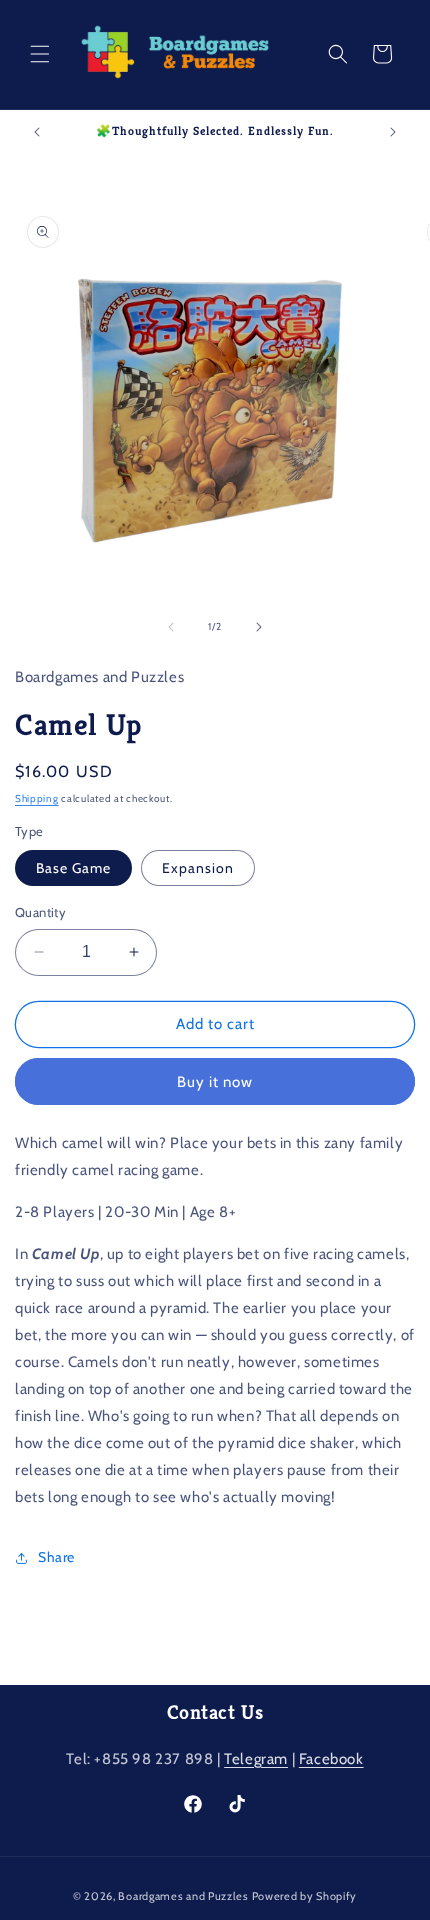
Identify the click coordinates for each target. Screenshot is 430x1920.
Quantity (40, 912)
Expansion (198, 868)
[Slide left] (171, 627)
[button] (40, 54)
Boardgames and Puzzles (183, 1896)
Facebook (331, 1759)
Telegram (256, 1759)
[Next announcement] (393, 132)
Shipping (37, 798)
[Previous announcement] (37, 132)
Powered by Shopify (305, 1896)
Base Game (73, 868)
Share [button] (56, 1557)
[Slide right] (259, 627)
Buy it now (215, 1082)
